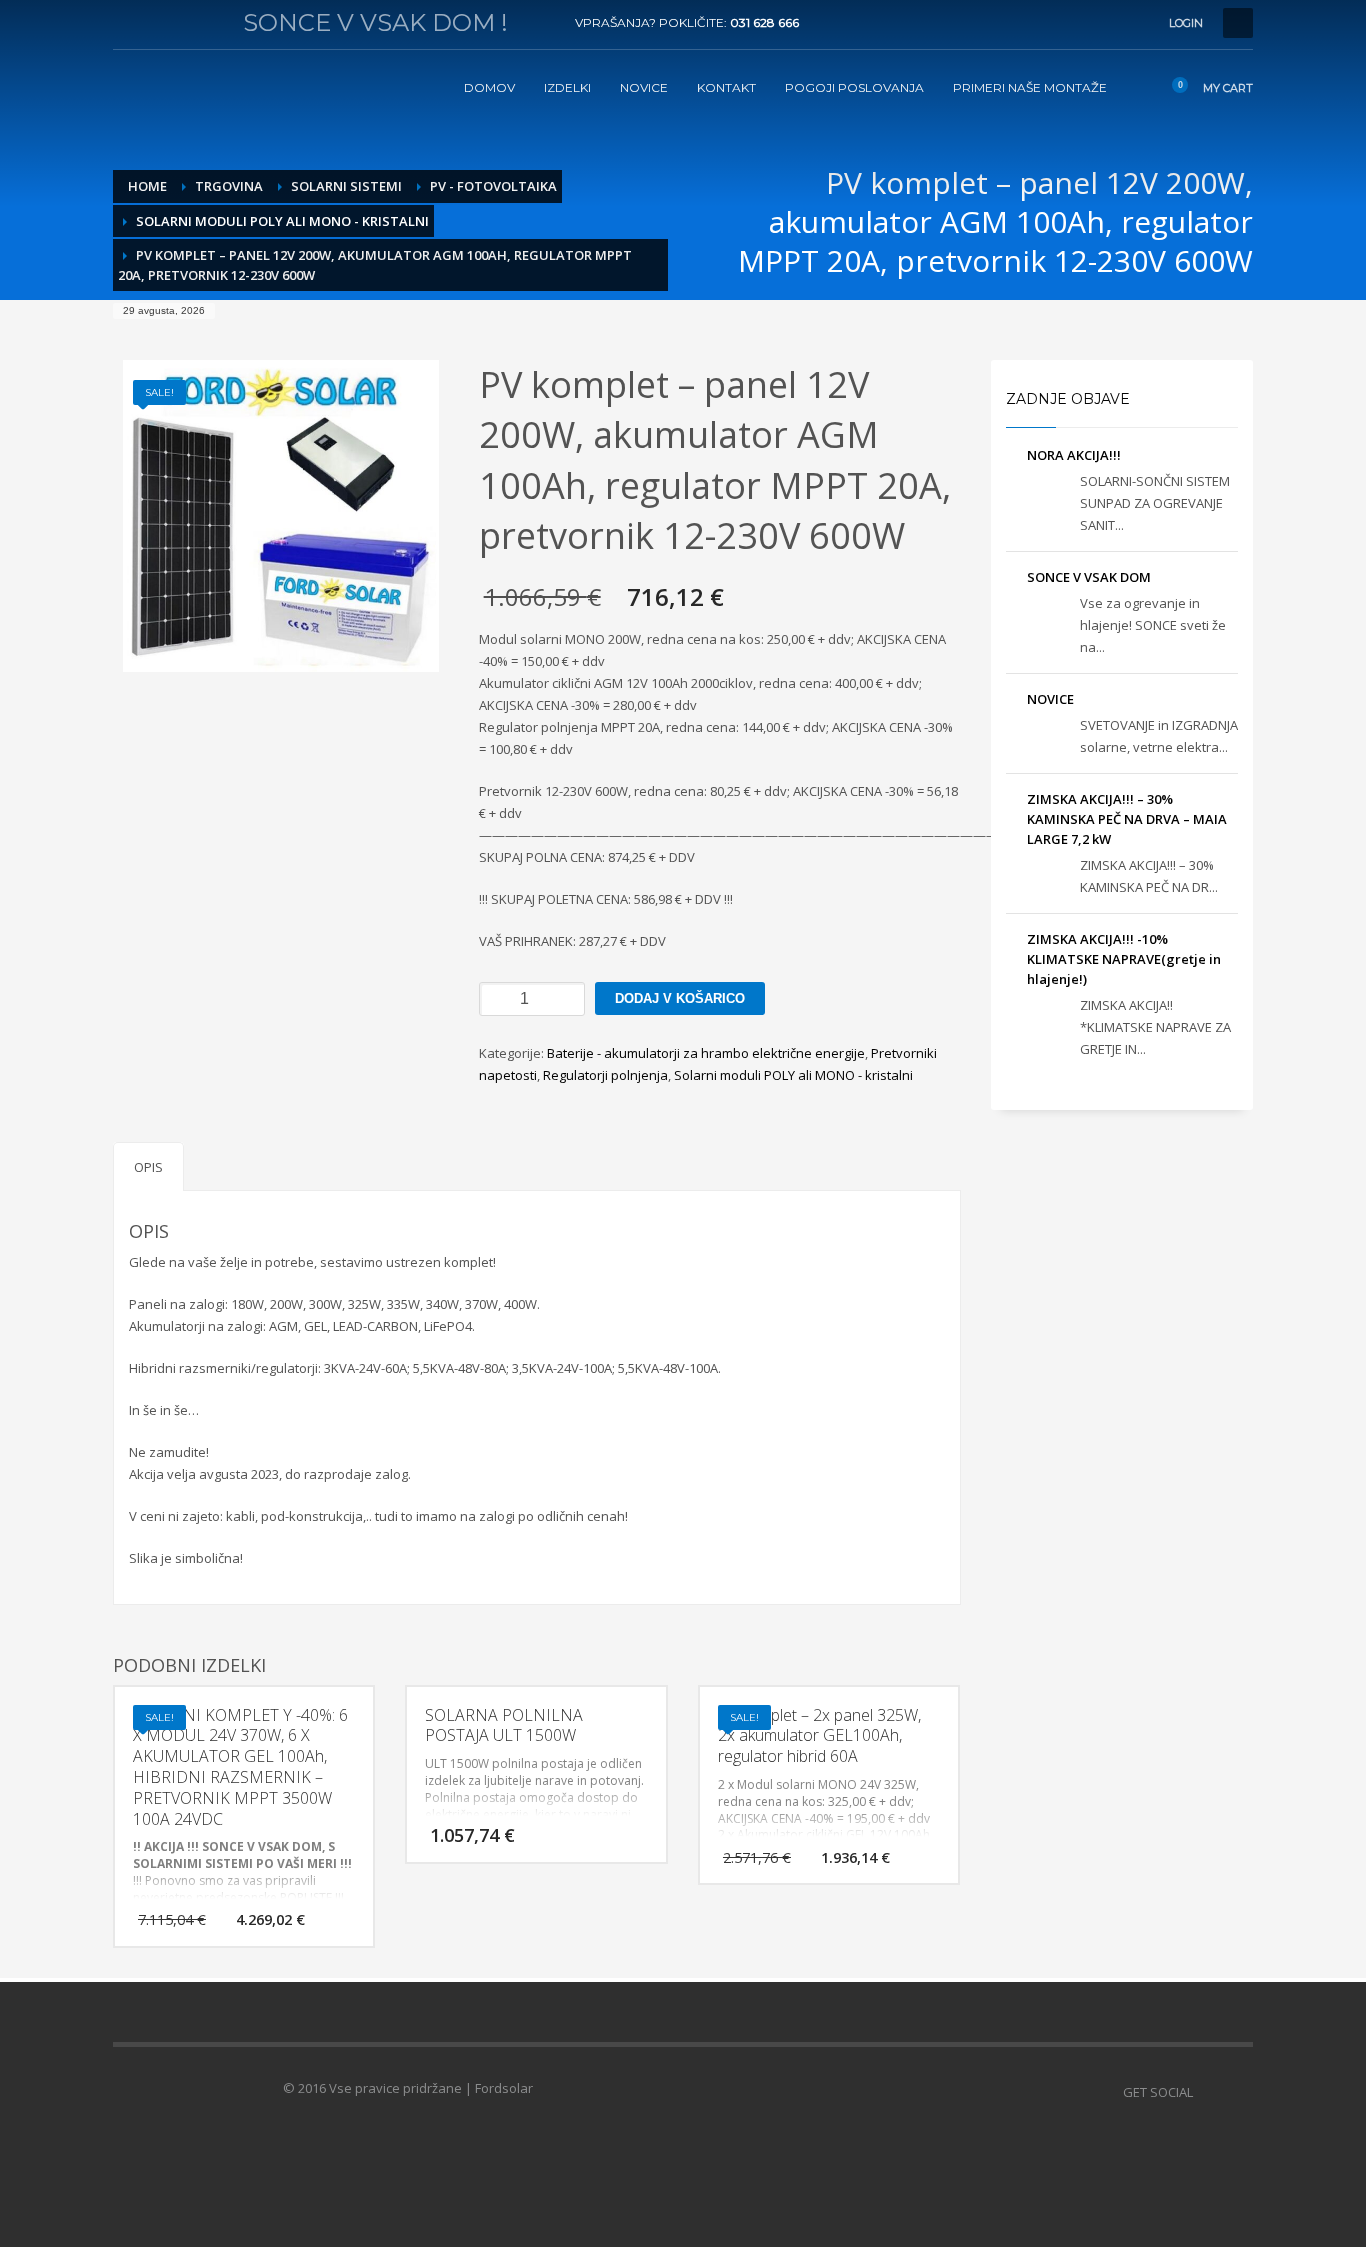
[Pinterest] (188, 23)
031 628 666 (764, 22)
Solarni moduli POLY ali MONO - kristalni (793, 1075)
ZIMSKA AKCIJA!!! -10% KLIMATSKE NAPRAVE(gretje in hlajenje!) (1124, 959)
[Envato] (218, 23)
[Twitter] (158, 23)
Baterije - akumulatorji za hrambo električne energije (706, 1053)
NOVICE (1050, 699)
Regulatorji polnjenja (605, 1075)
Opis (148, 1167)
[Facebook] (128, 23)
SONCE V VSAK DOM (1089, 577)
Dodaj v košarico (680, 998)
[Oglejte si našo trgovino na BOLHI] (1238, 2092)
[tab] (148, 1166)
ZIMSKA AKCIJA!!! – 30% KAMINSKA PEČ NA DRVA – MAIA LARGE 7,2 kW (1127, 819)
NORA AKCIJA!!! (1074, 455)
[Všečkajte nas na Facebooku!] (1208, 2092)
